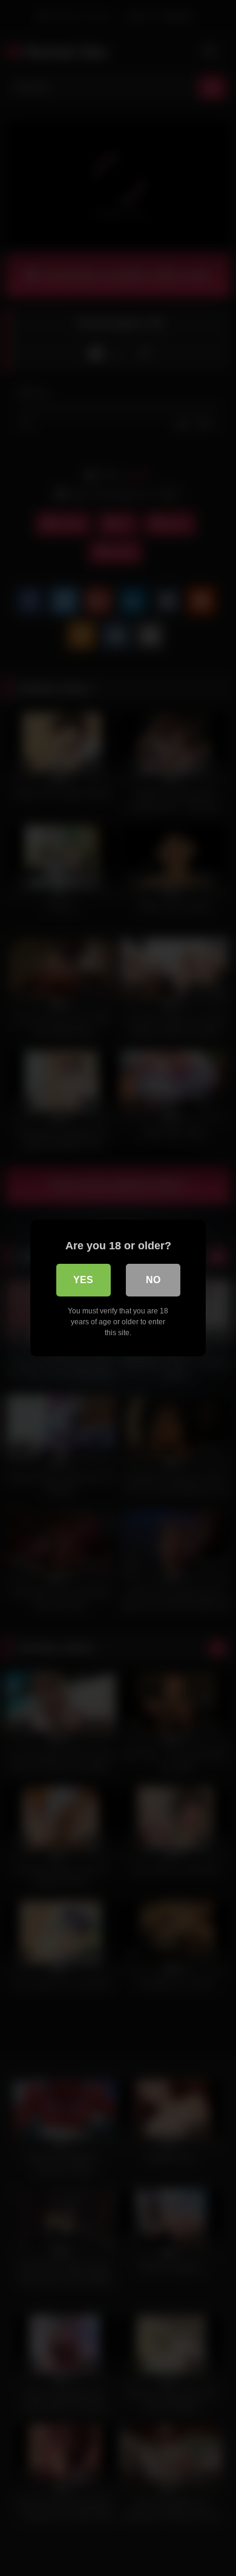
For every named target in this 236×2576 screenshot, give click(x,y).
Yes (83, 1280)
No (153, 1280)
